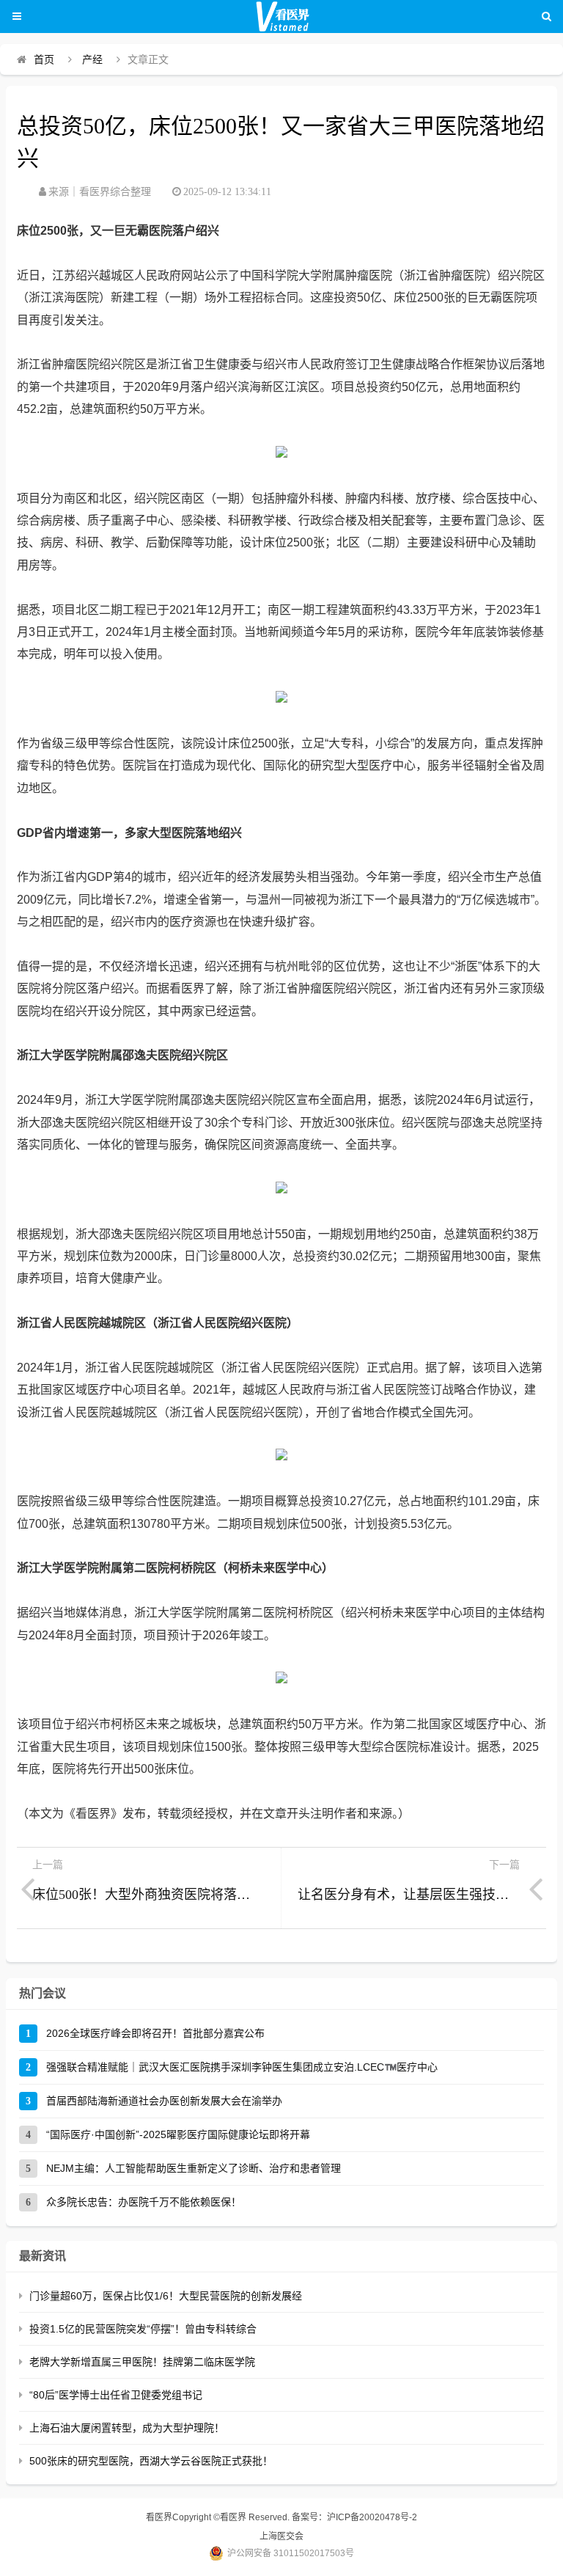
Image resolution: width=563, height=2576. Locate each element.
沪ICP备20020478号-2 (372, 2517)
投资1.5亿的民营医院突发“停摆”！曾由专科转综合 (143, 2329)
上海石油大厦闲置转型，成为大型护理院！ (127, 2428)
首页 (44, 59)
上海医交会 (281, 2536)
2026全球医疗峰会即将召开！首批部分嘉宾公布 (155, 2033)
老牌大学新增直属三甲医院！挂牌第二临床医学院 (142, 2362)
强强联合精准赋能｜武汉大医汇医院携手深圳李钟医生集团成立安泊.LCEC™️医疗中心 (242, 2067)
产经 (92, 59)
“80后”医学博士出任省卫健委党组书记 (116, 2395)
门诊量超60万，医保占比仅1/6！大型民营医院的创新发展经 (166, 2296)
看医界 (159, 2517)
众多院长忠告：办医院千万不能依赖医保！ (144, 2202)
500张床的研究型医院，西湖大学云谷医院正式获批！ (151, 2461)
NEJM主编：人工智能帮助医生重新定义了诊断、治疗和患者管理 (194, 2168)
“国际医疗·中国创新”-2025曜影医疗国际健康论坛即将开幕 (178, 2134)
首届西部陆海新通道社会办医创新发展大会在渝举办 (164, 2101)
